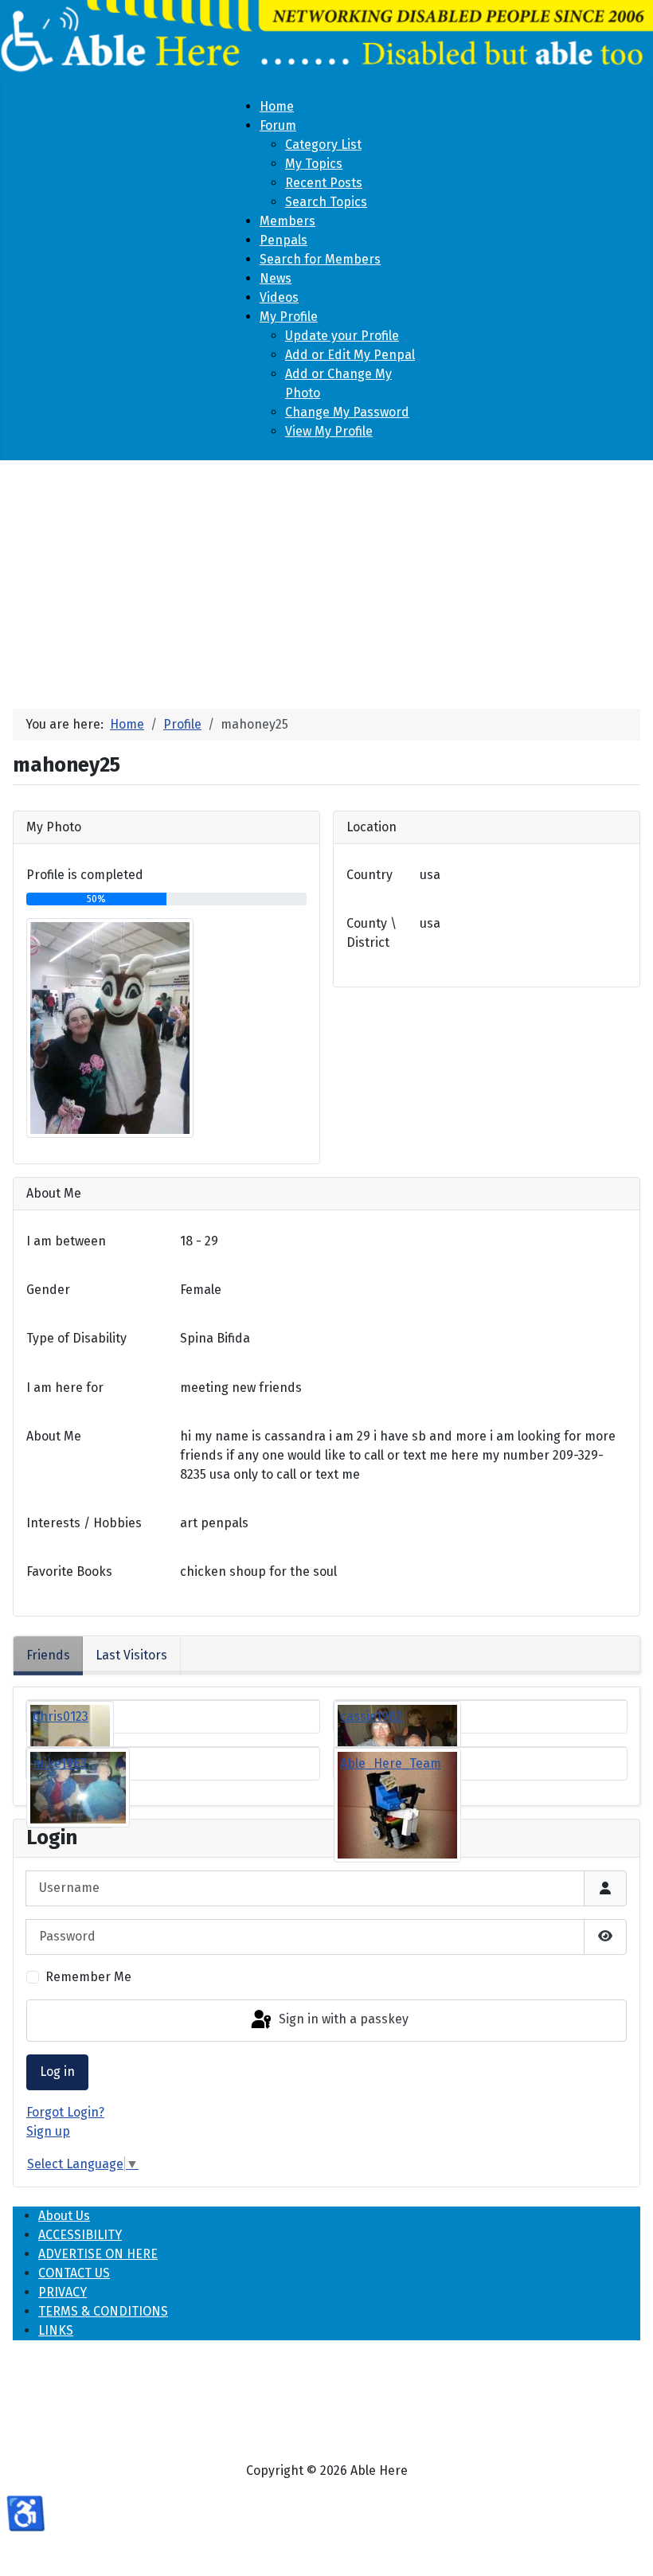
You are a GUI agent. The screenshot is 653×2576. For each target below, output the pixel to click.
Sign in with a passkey (342, 2020)
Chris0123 (61, 1716)
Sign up (48, 2131)
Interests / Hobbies (84, 1523)
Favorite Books (69, 1571)
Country (370, 875)
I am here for (65, 1388)
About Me (54, 1436)
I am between (66, 1241)
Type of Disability (76, 1338)
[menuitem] (277, 106)
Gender (48, 1290)
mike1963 (60, 1763)
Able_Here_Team (391, 1763)
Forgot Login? (65, 2112)
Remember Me (88, 1977)
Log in (57, 2072)
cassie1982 (371, 1716)
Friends (48, 1655)
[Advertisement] (326, 578)
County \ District (371, 933)
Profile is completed (85, 875)
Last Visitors (131, 1655)
